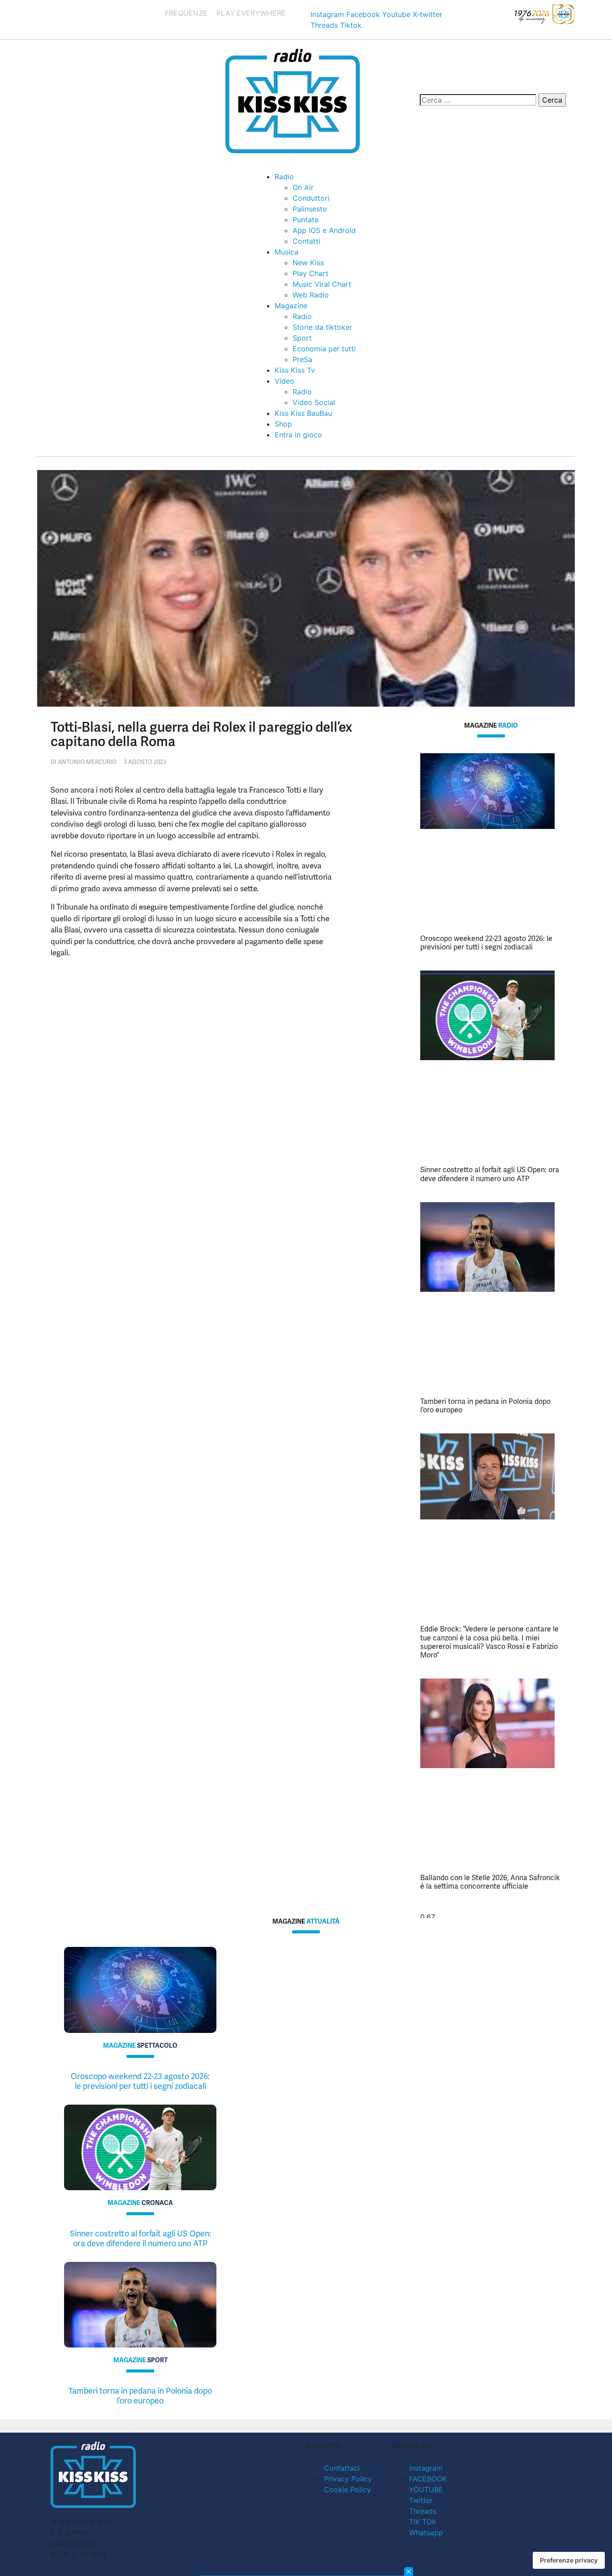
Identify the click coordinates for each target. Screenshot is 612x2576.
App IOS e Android (324, 230)
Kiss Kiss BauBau (303, 413)
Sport (302, 338)
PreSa (302, 359)
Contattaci (342, 2468)
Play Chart (310, 273)
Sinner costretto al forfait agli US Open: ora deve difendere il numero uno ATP (490, 1174)
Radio (284, 177)
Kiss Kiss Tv (295, 370)
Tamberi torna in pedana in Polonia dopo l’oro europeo (485, 1406)
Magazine (291, 306)
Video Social (314, 402)
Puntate (306, 220)
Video (284, 381)
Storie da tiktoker (322, 327)
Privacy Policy (348, 2479)
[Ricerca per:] (478, 100)
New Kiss (308, 263)
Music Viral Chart (322, 284)
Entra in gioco (298, 435)
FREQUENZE (186, 13)
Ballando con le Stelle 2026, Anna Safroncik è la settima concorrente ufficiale (490, 1882)
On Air (303, 187)
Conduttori (311, 198)
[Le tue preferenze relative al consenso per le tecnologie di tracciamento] (569, 2560)
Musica (287, 252)
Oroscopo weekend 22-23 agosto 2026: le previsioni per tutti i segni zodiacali (486, 943)
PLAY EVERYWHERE (251, 13)
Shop (283, 424)
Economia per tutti (324, 349)
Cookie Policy (347, 2490)
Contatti (306, 241)
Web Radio (311, 295)
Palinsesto (310, 209)
